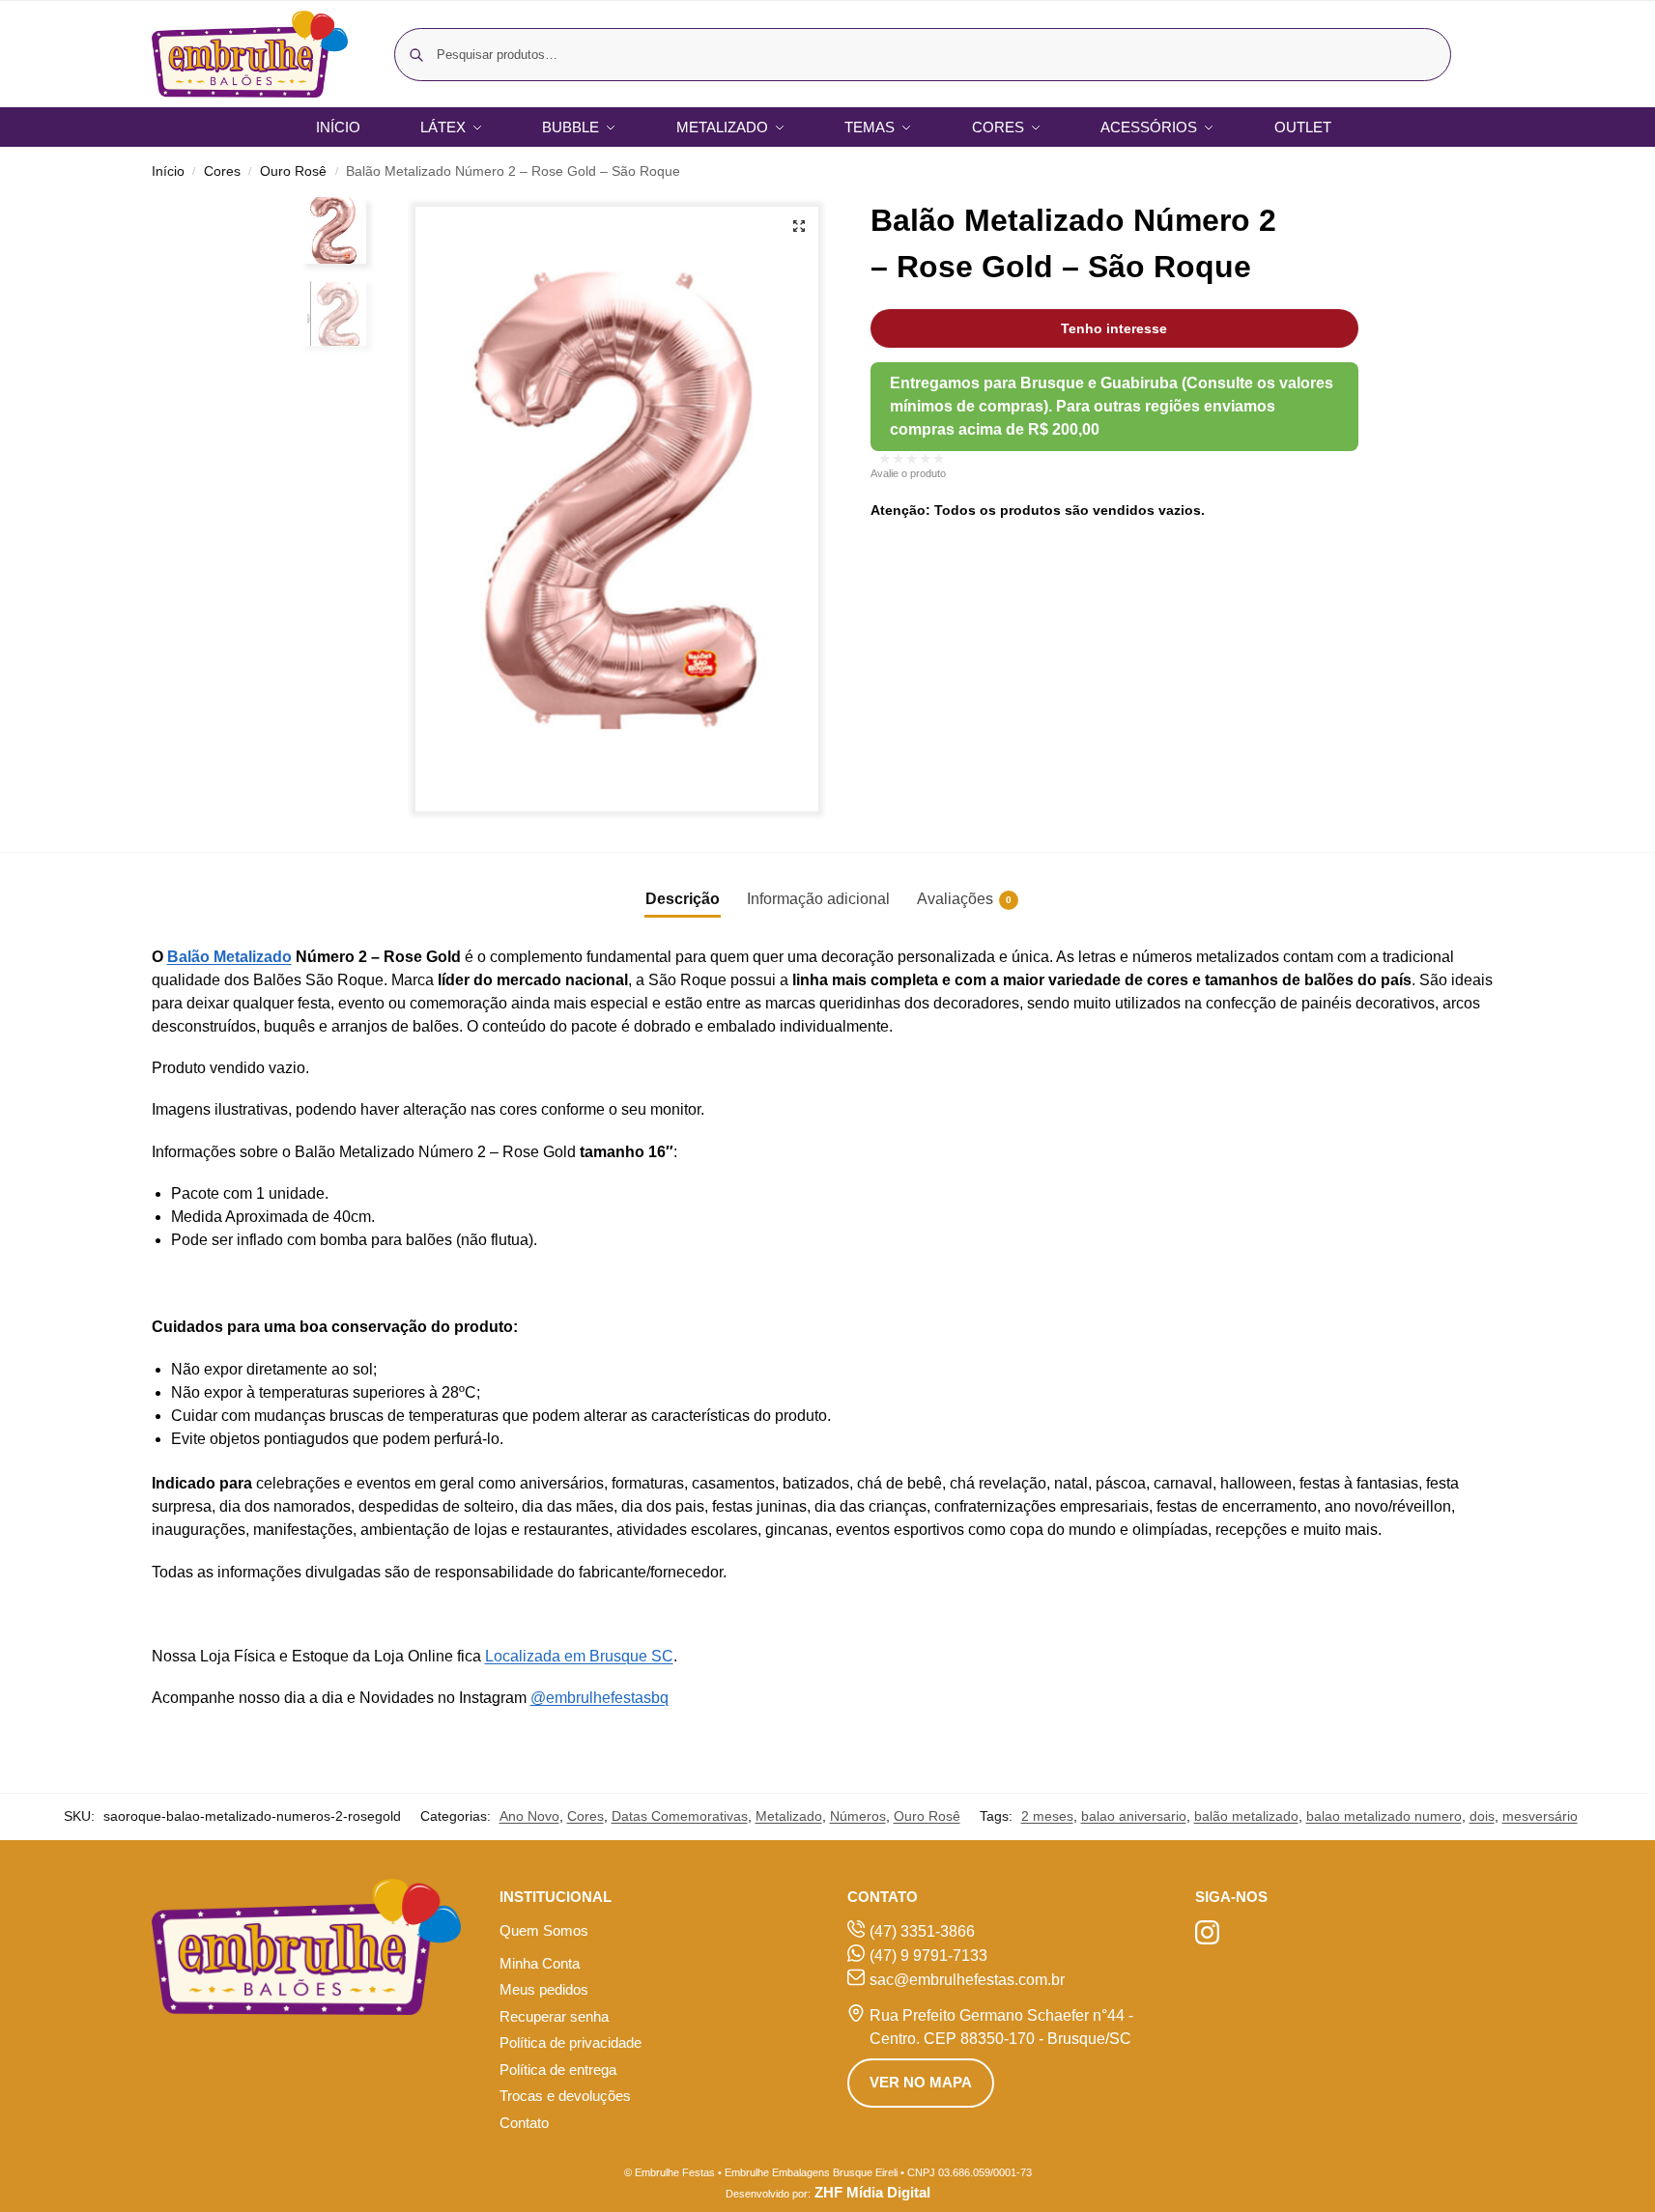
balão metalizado (1246, 1816)
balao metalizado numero (1384, 1816)
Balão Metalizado (229, 957)
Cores (222, 171)
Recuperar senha (554, 2016)
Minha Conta (540, 1963)
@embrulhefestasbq (599, 1698)
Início (168, 171)
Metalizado (789, 1816)
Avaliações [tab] (964, 899)
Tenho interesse (1114, 328)
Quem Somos (544, 1930)
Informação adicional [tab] (818, 899)
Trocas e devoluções (565, 2096)
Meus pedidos (544, 1989)
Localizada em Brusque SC (579, 1656)
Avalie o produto (908, 473)
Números (858, 1816)
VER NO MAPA (921, 2082)
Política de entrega (558, 2070)
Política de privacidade (571, 2042)
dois (1482, 1816)
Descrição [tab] (683, 899)
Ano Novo (529, 1816)
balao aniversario (1134, 1816)
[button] (799, 226)
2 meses (1047, 1816)
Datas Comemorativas (680, 1816)
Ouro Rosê (293, 171)
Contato (524, 2123)
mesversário (1540, 1816)
